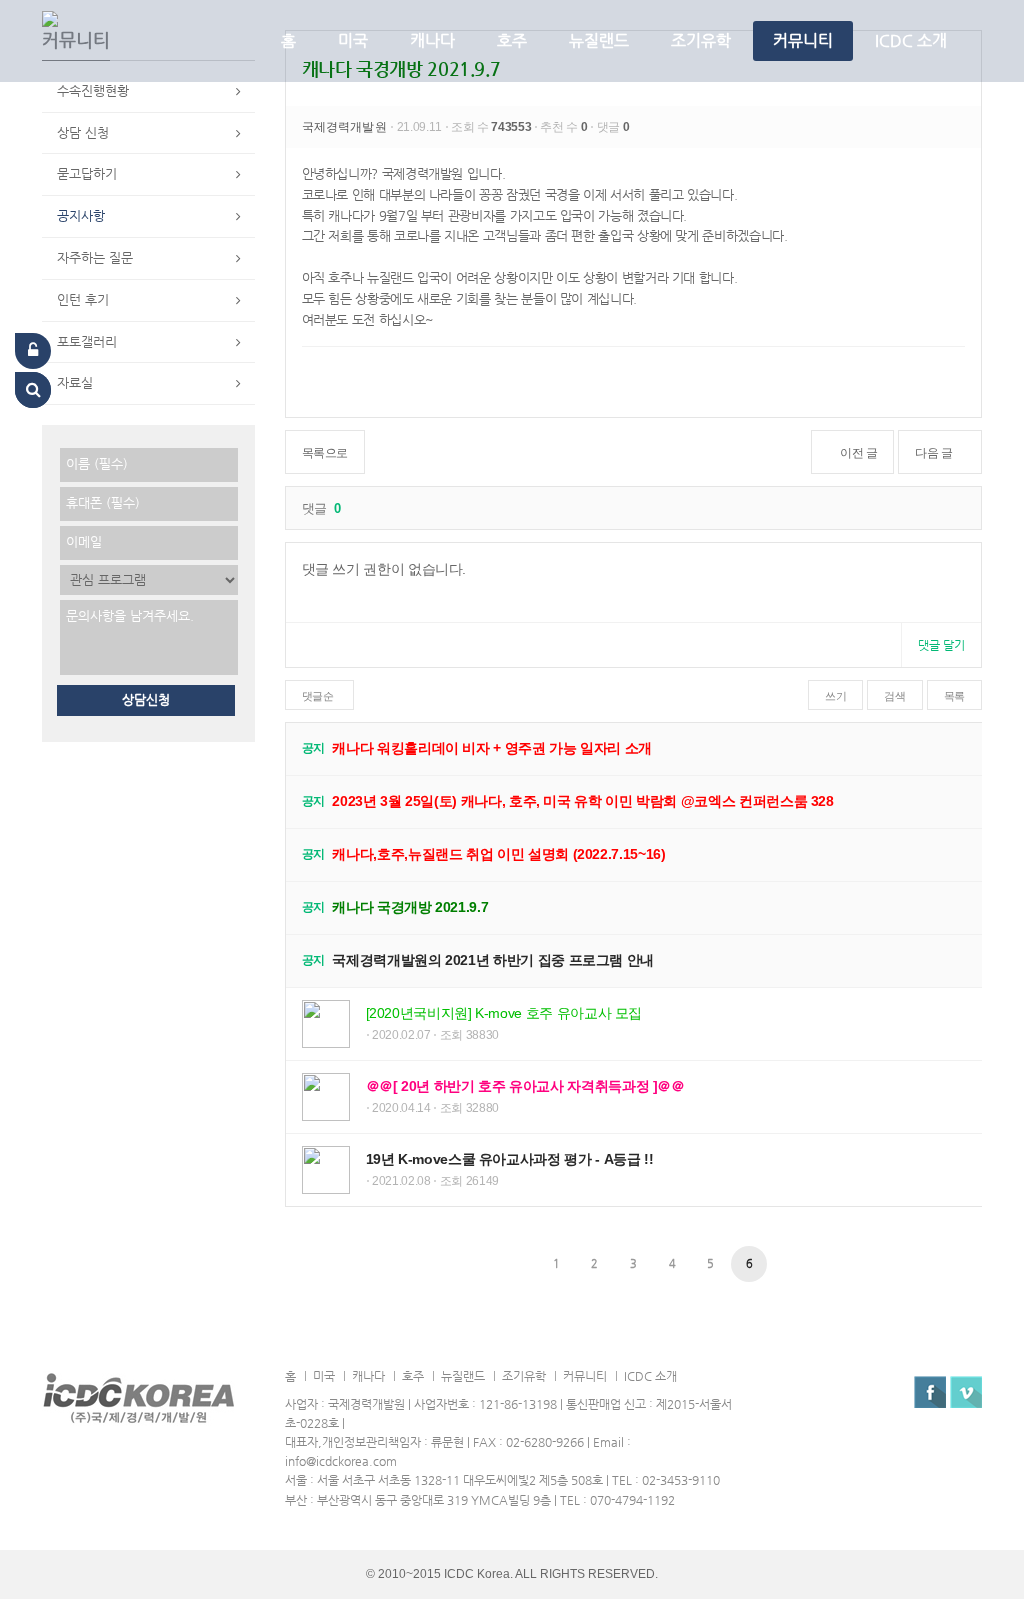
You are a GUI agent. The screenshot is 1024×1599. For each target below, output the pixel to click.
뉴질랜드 (599, 40)
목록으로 (325, 453)
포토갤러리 (87, 341)
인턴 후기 (83, 299)
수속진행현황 (93, 90)
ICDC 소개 (911, 40)
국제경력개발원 (346, 127)
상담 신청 (83, 132)
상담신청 (146, 699)
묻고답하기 (87, 173)
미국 (353, 40)
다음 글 (934, 453)
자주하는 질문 (95, 257)
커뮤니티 (803, 40)
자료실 (75, 382)
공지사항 (81, 215)
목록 (954, 696)
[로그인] (33, 351)
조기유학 (701, 40)
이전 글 (859, 453)
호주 (512, 40)
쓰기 (835, 696)
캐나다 (432, 40)
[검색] (33, 390)
